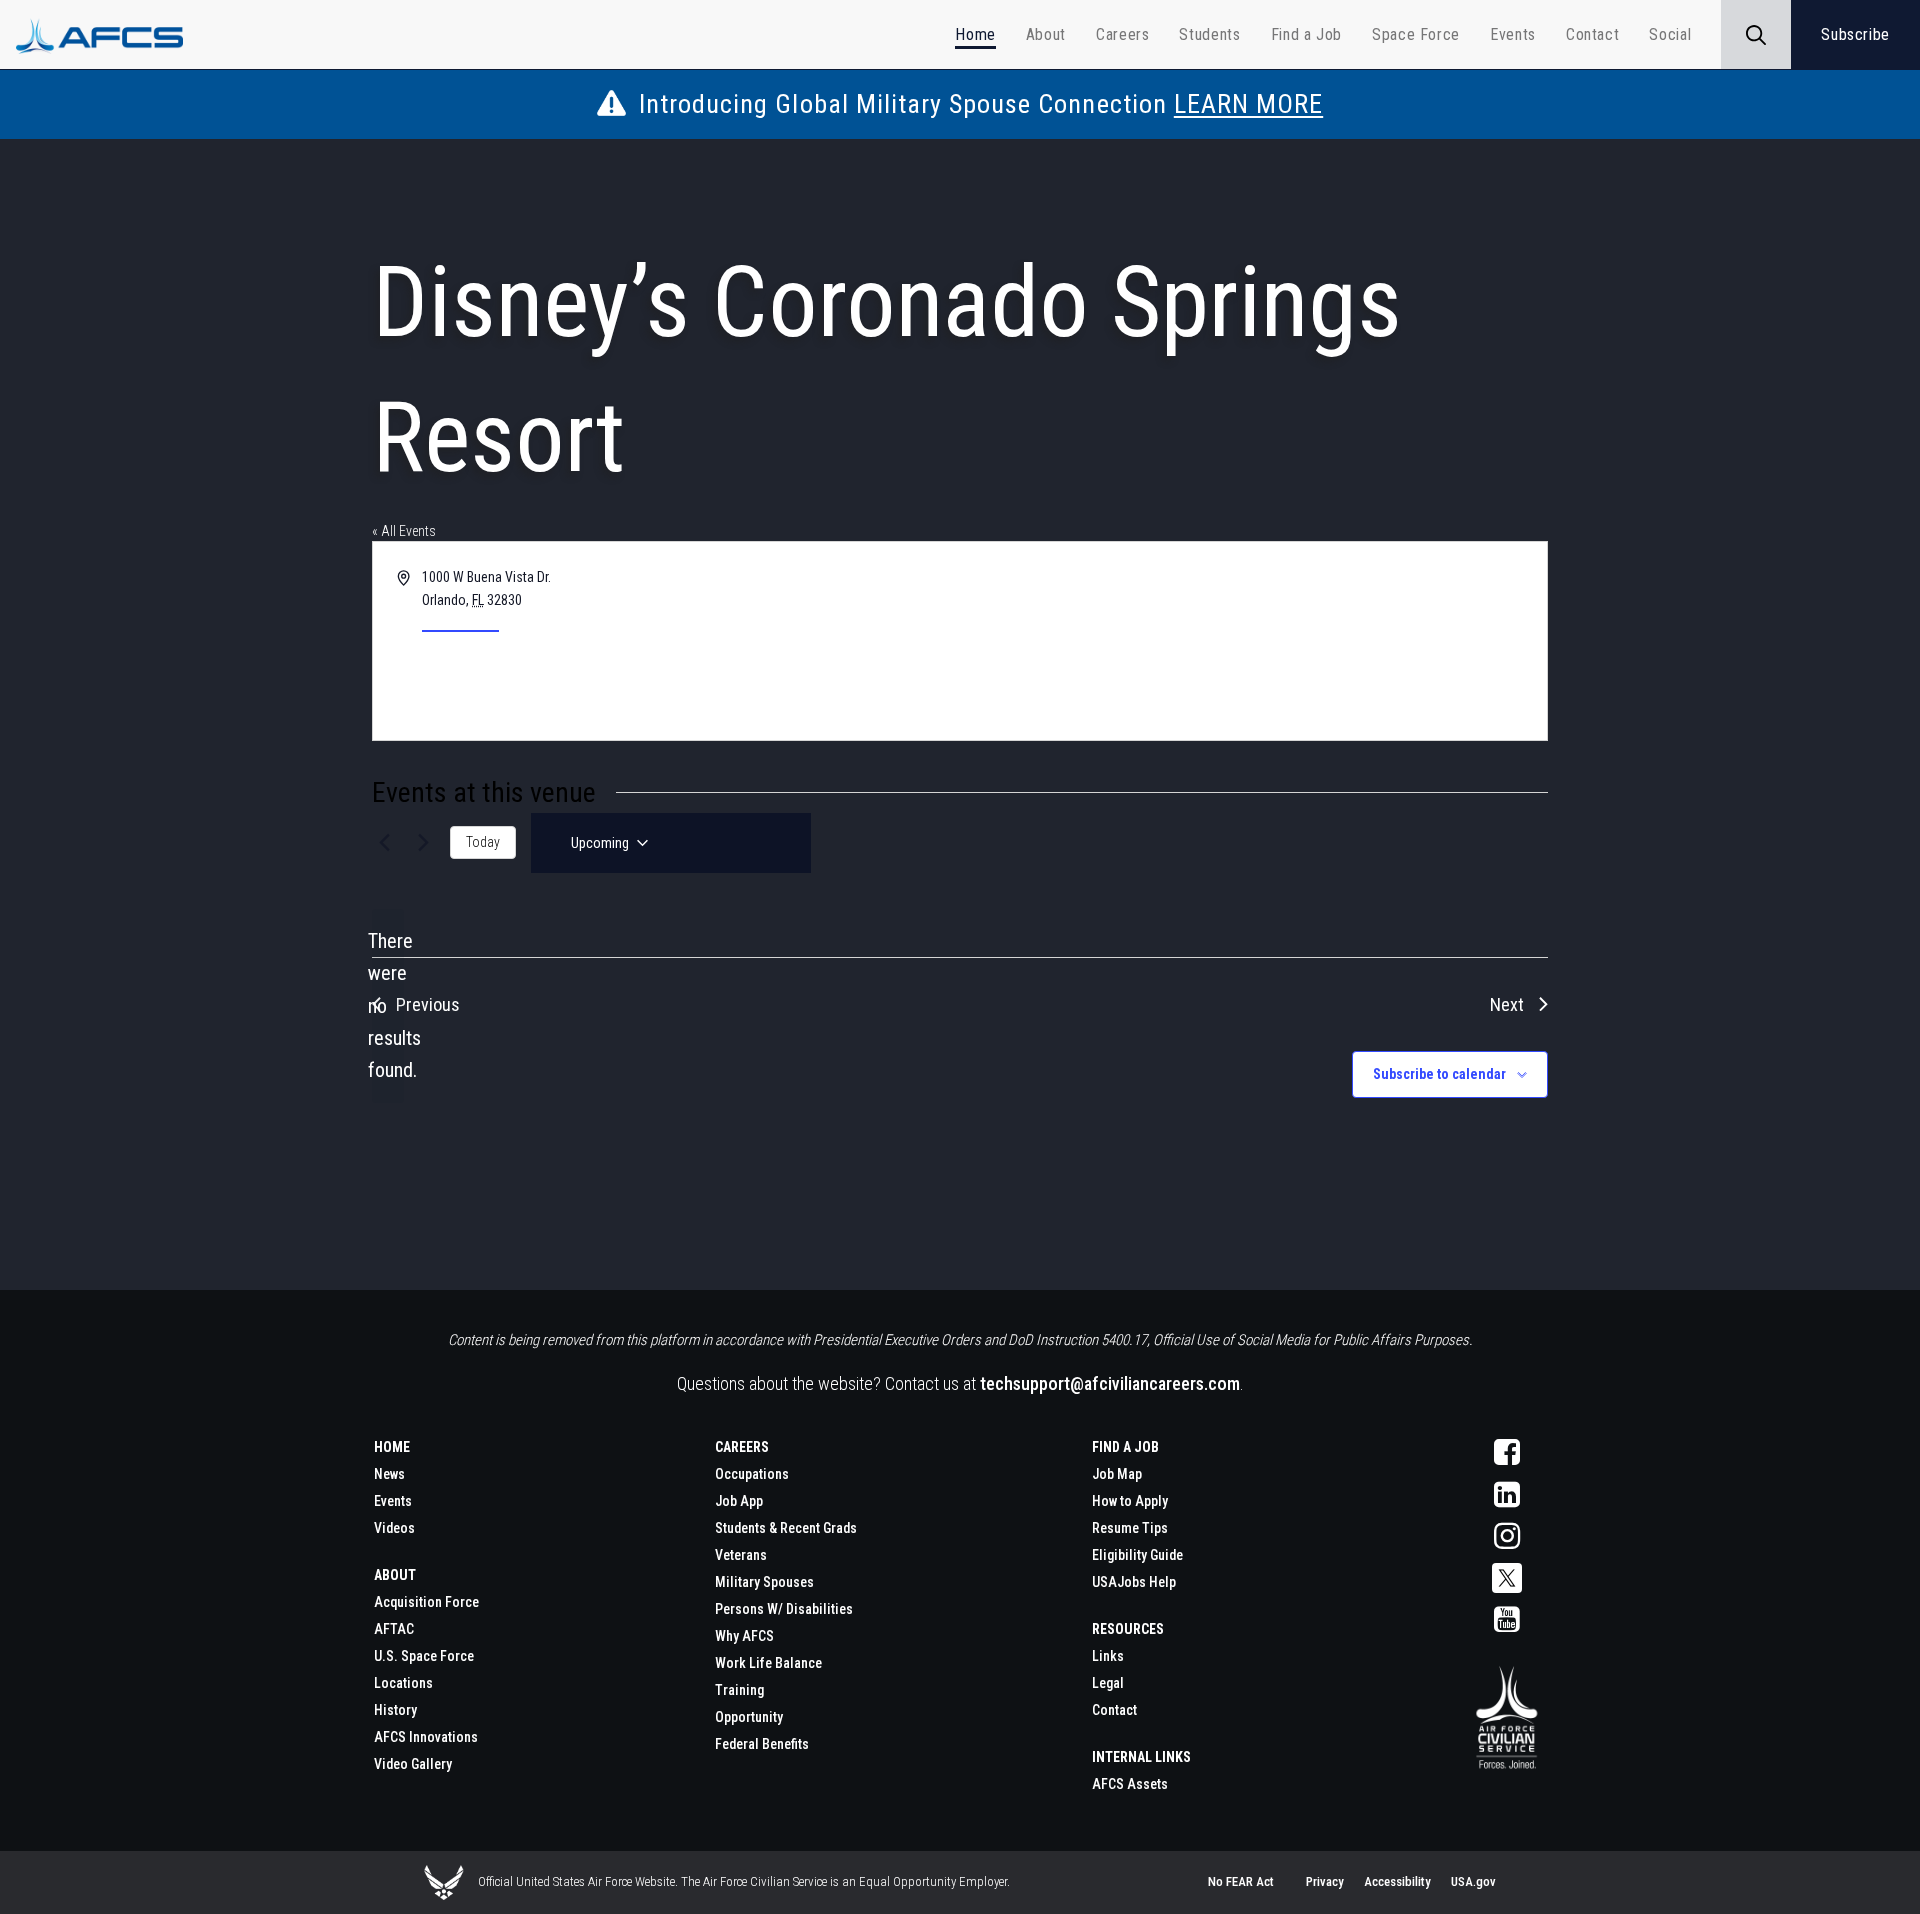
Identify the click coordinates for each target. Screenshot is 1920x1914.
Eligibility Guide (1137, 1555)
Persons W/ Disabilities (784, 1609)
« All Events (404, 531)
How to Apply (1130, 1501)
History (395, 1710)
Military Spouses (764, 1582)
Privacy (1325, 1881)
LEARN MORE (1248, 104)
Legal (1108, 1683)
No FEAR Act (1241, 1881)
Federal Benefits (762, 1744)
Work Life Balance (768, 1663)
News (389, 1474)
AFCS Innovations (426, 1737)
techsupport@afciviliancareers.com (1110, 1383)
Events (393, 1501)
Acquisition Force (426, 1602)
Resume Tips (1130, 1528)
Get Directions (460, 622)
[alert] (388, 1006)
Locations (403, 1683)
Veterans (741, 1555)
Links (1108, 1656)
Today (483, 842)
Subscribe (1855, 34)
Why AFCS (744, 1636)
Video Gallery (413, 1764)
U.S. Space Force (424, 1656)
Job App (739, 1501)
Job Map (1117, 1474)
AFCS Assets (1130, 1784)
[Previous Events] (384, 843)
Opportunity (749, 1717)
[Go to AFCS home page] (1506, 1719)
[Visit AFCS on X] (1506, 1578)
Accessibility (1397, 1881)
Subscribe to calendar (1439, 1074)
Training (739, 1690)
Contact (1114, 1710)
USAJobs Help (1134, 1582)
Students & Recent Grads (786, 1528)
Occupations (752, 1474)
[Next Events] (423, 843)
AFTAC (394, 1629)
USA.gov (1473, 1881)
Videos (394, 1528)
